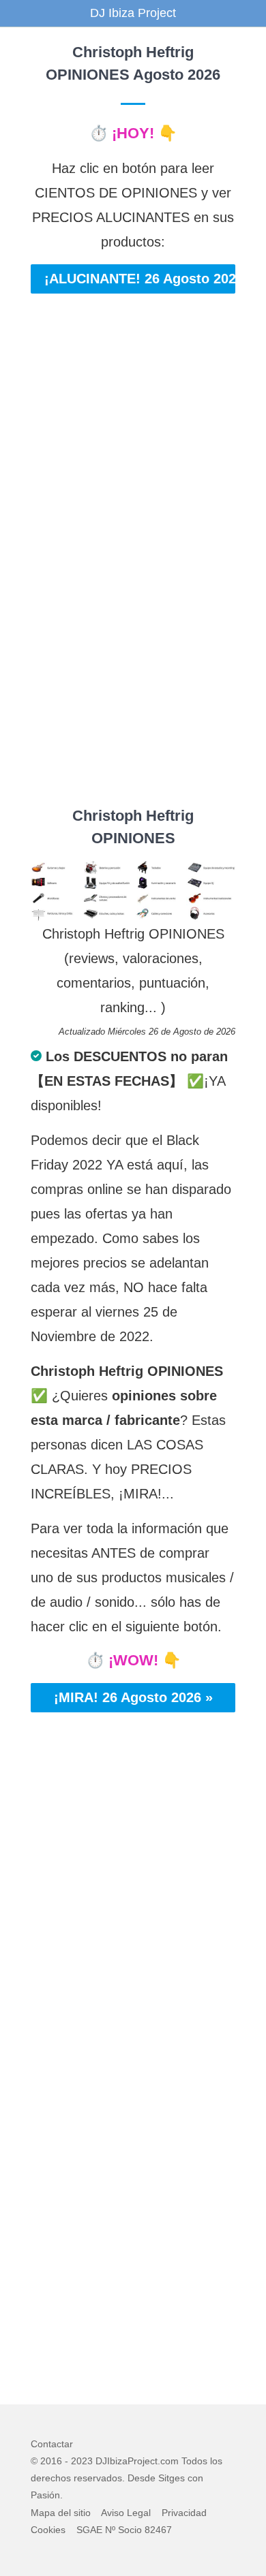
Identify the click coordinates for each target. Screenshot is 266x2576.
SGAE (89, 2530)
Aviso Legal (126, 2513)
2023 (82, 2461)
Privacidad (184, 2513)
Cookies (48, 2530)
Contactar (52, 2444)
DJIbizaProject (127, 2461)
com (169, 2461)
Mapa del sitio (61, 2513)
